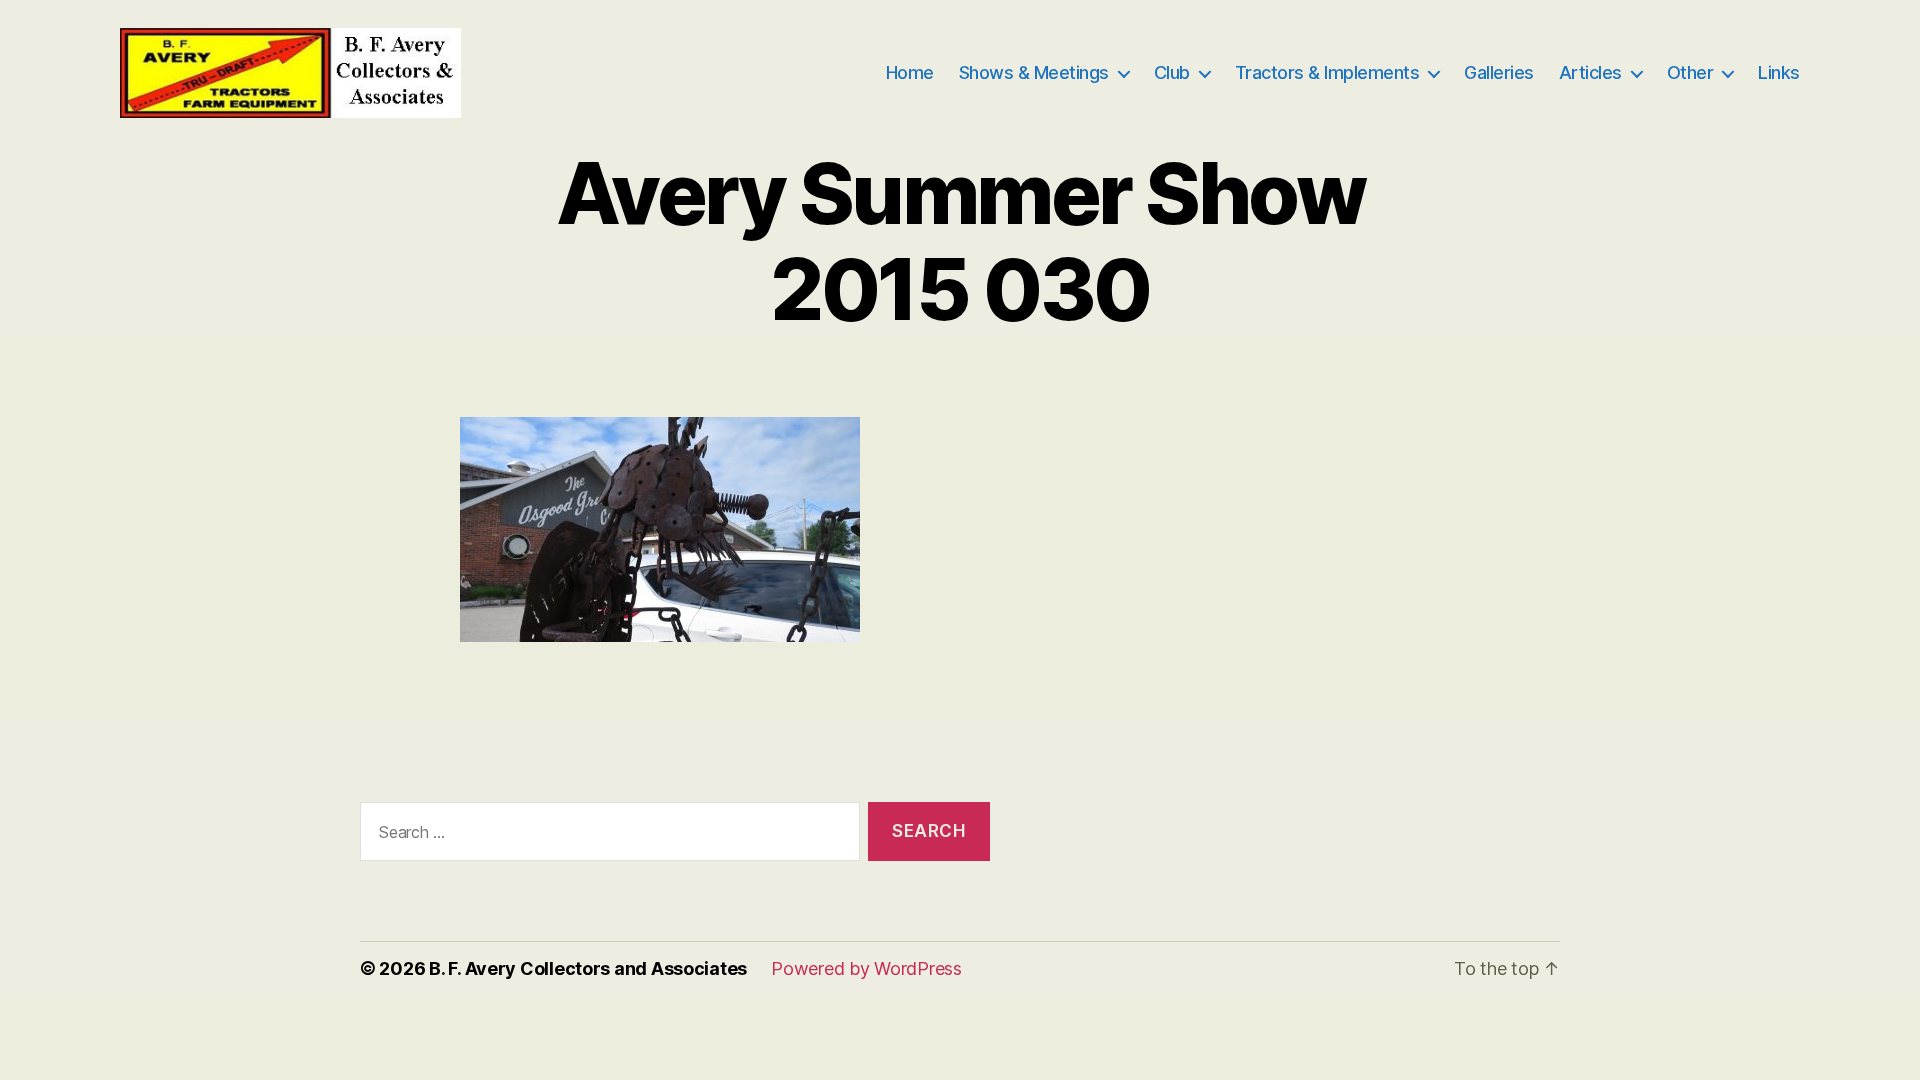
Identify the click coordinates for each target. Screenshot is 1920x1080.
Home (910, 72)
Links (1779, 72)
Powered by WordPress (866, 968)
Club (1172, 72)
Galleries (1499, 72)
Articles (1590, 72)
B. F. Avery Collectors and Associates (588, 968)
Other (1690, 72)
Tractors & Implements (1327, 72)
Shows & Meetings (1034, 72)
